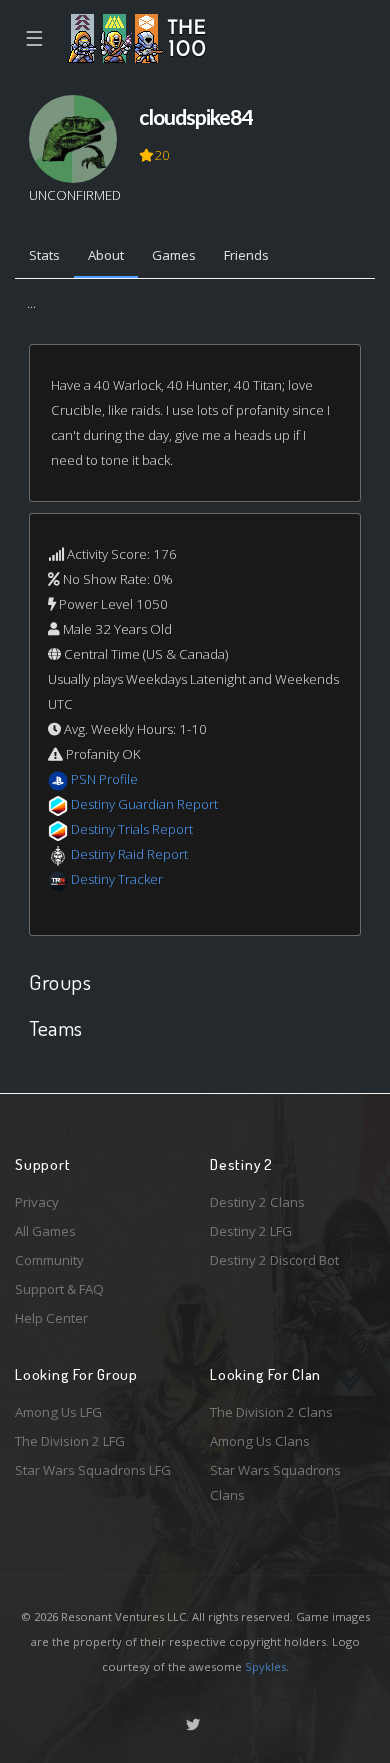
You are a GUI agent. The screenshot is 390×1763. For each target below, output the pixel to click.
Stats (44, 255)
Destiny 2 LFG (251, 1231)
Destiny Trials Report (132, 829)
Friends (246, 255)
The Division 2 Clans (271, 1412)
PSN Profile (104, 779)
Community (49, 1260)
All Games (45, 1231)
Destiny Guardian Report (144, 804)
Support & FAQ (59, 1289)
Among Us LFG (58, 1412)
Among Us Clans (260, 1441)
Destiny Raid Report (129, 854)
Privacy (37, 1202)
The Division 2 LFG (70, 1441)
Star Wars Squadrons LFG (93, 1470)
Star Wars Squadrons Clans (275, 1482)
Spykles (265, 1666)
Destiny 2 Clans (257, 1202)
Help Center (51, 1318)
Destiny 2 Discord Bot (274, 1260)
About (106, 255)
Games (174, 255)
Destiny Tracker (117, 879)
